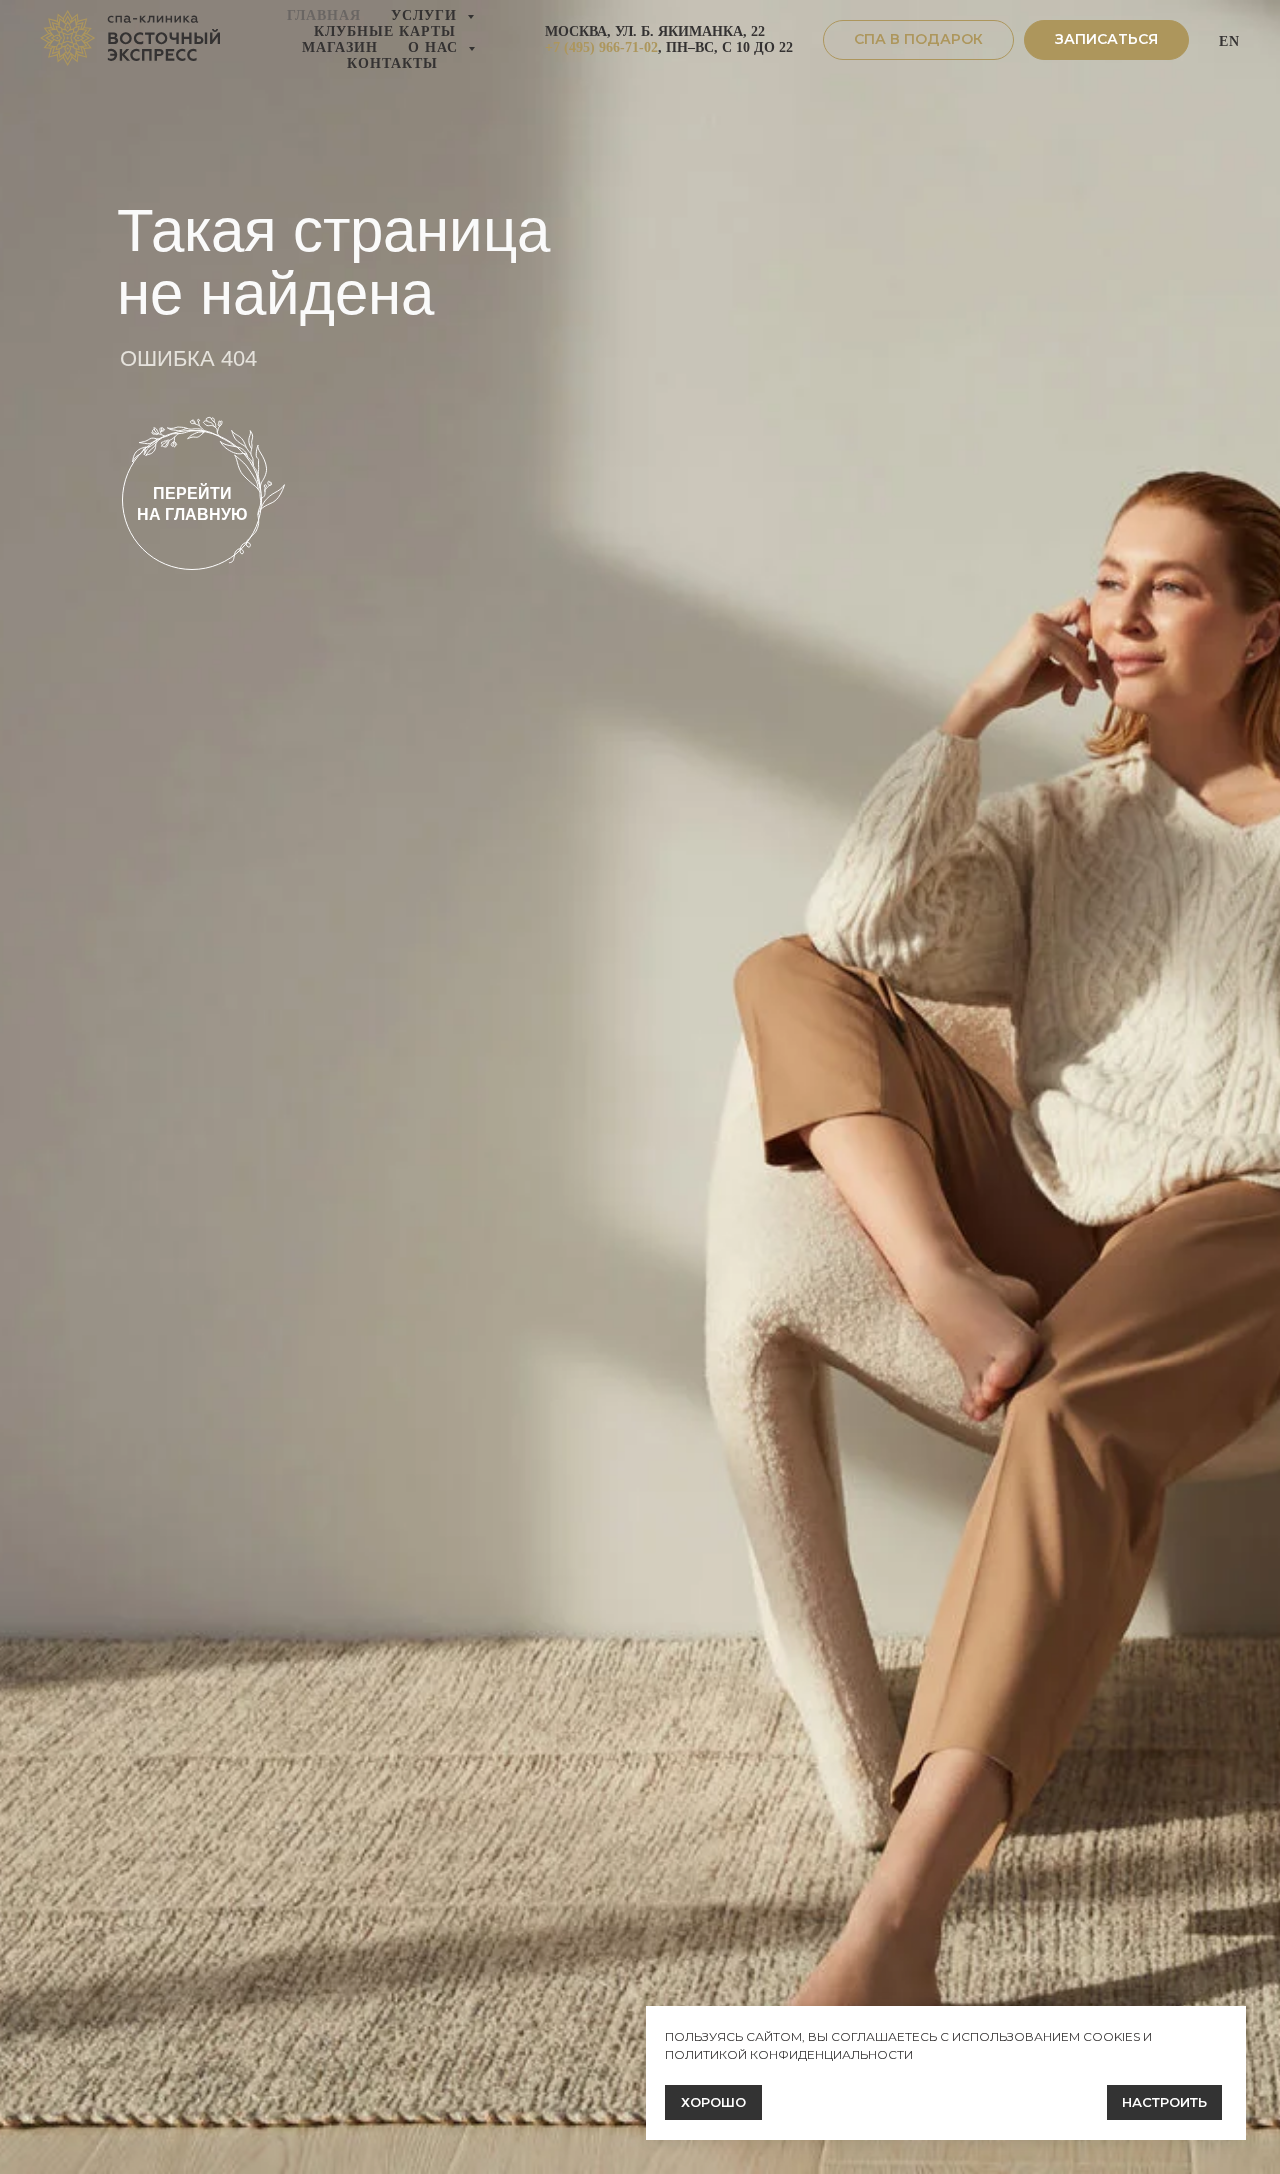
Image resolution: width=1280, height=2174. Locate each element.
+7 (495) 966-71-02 (601, 47)
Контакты (392, 63)
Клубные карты (385, 31)
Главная (324, 15)
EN (1229, 41)
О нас (435, 47)
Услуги (426, 15)
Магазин (340, 47)
